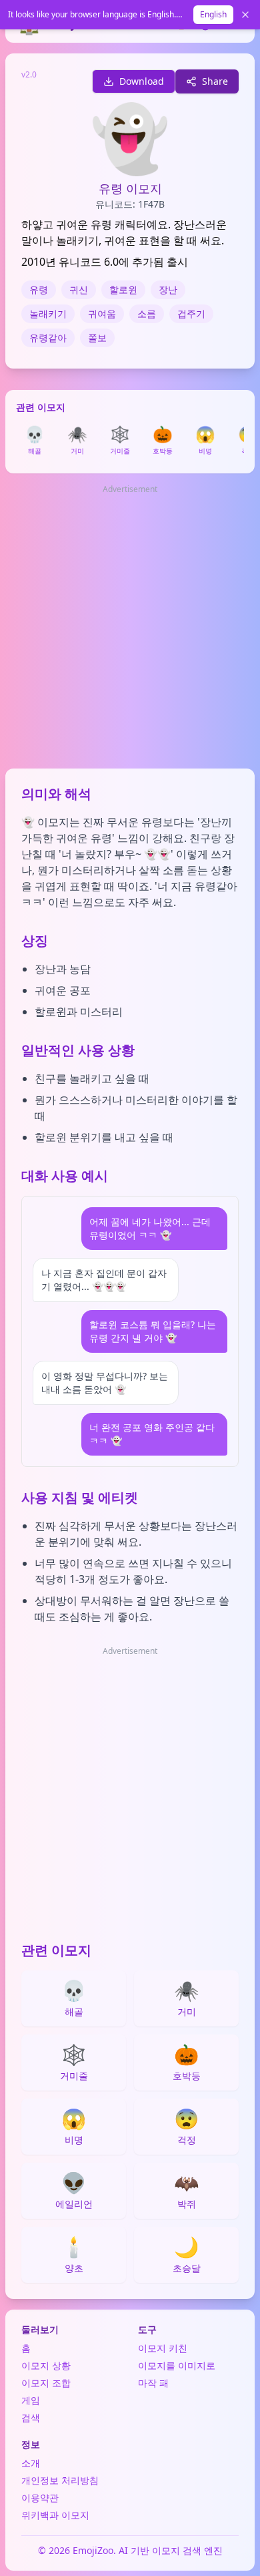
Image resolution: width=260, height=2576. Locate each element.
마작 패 (153, 2383)
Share (215, 81)
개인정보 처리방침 (60, 2480)
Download (142, 81)
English (213, 14)
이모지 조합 (46, 2383)
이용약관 (40, 2498)
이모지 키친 (163, 2348)
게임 (31, 2400)
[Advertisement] (130, 628)
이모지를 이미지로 (177, 2365)
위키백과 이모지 (55, 2515)
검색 (31, 2417)
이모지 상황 (46, 2365)
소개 (31, 2463)
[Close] (245, 15)
